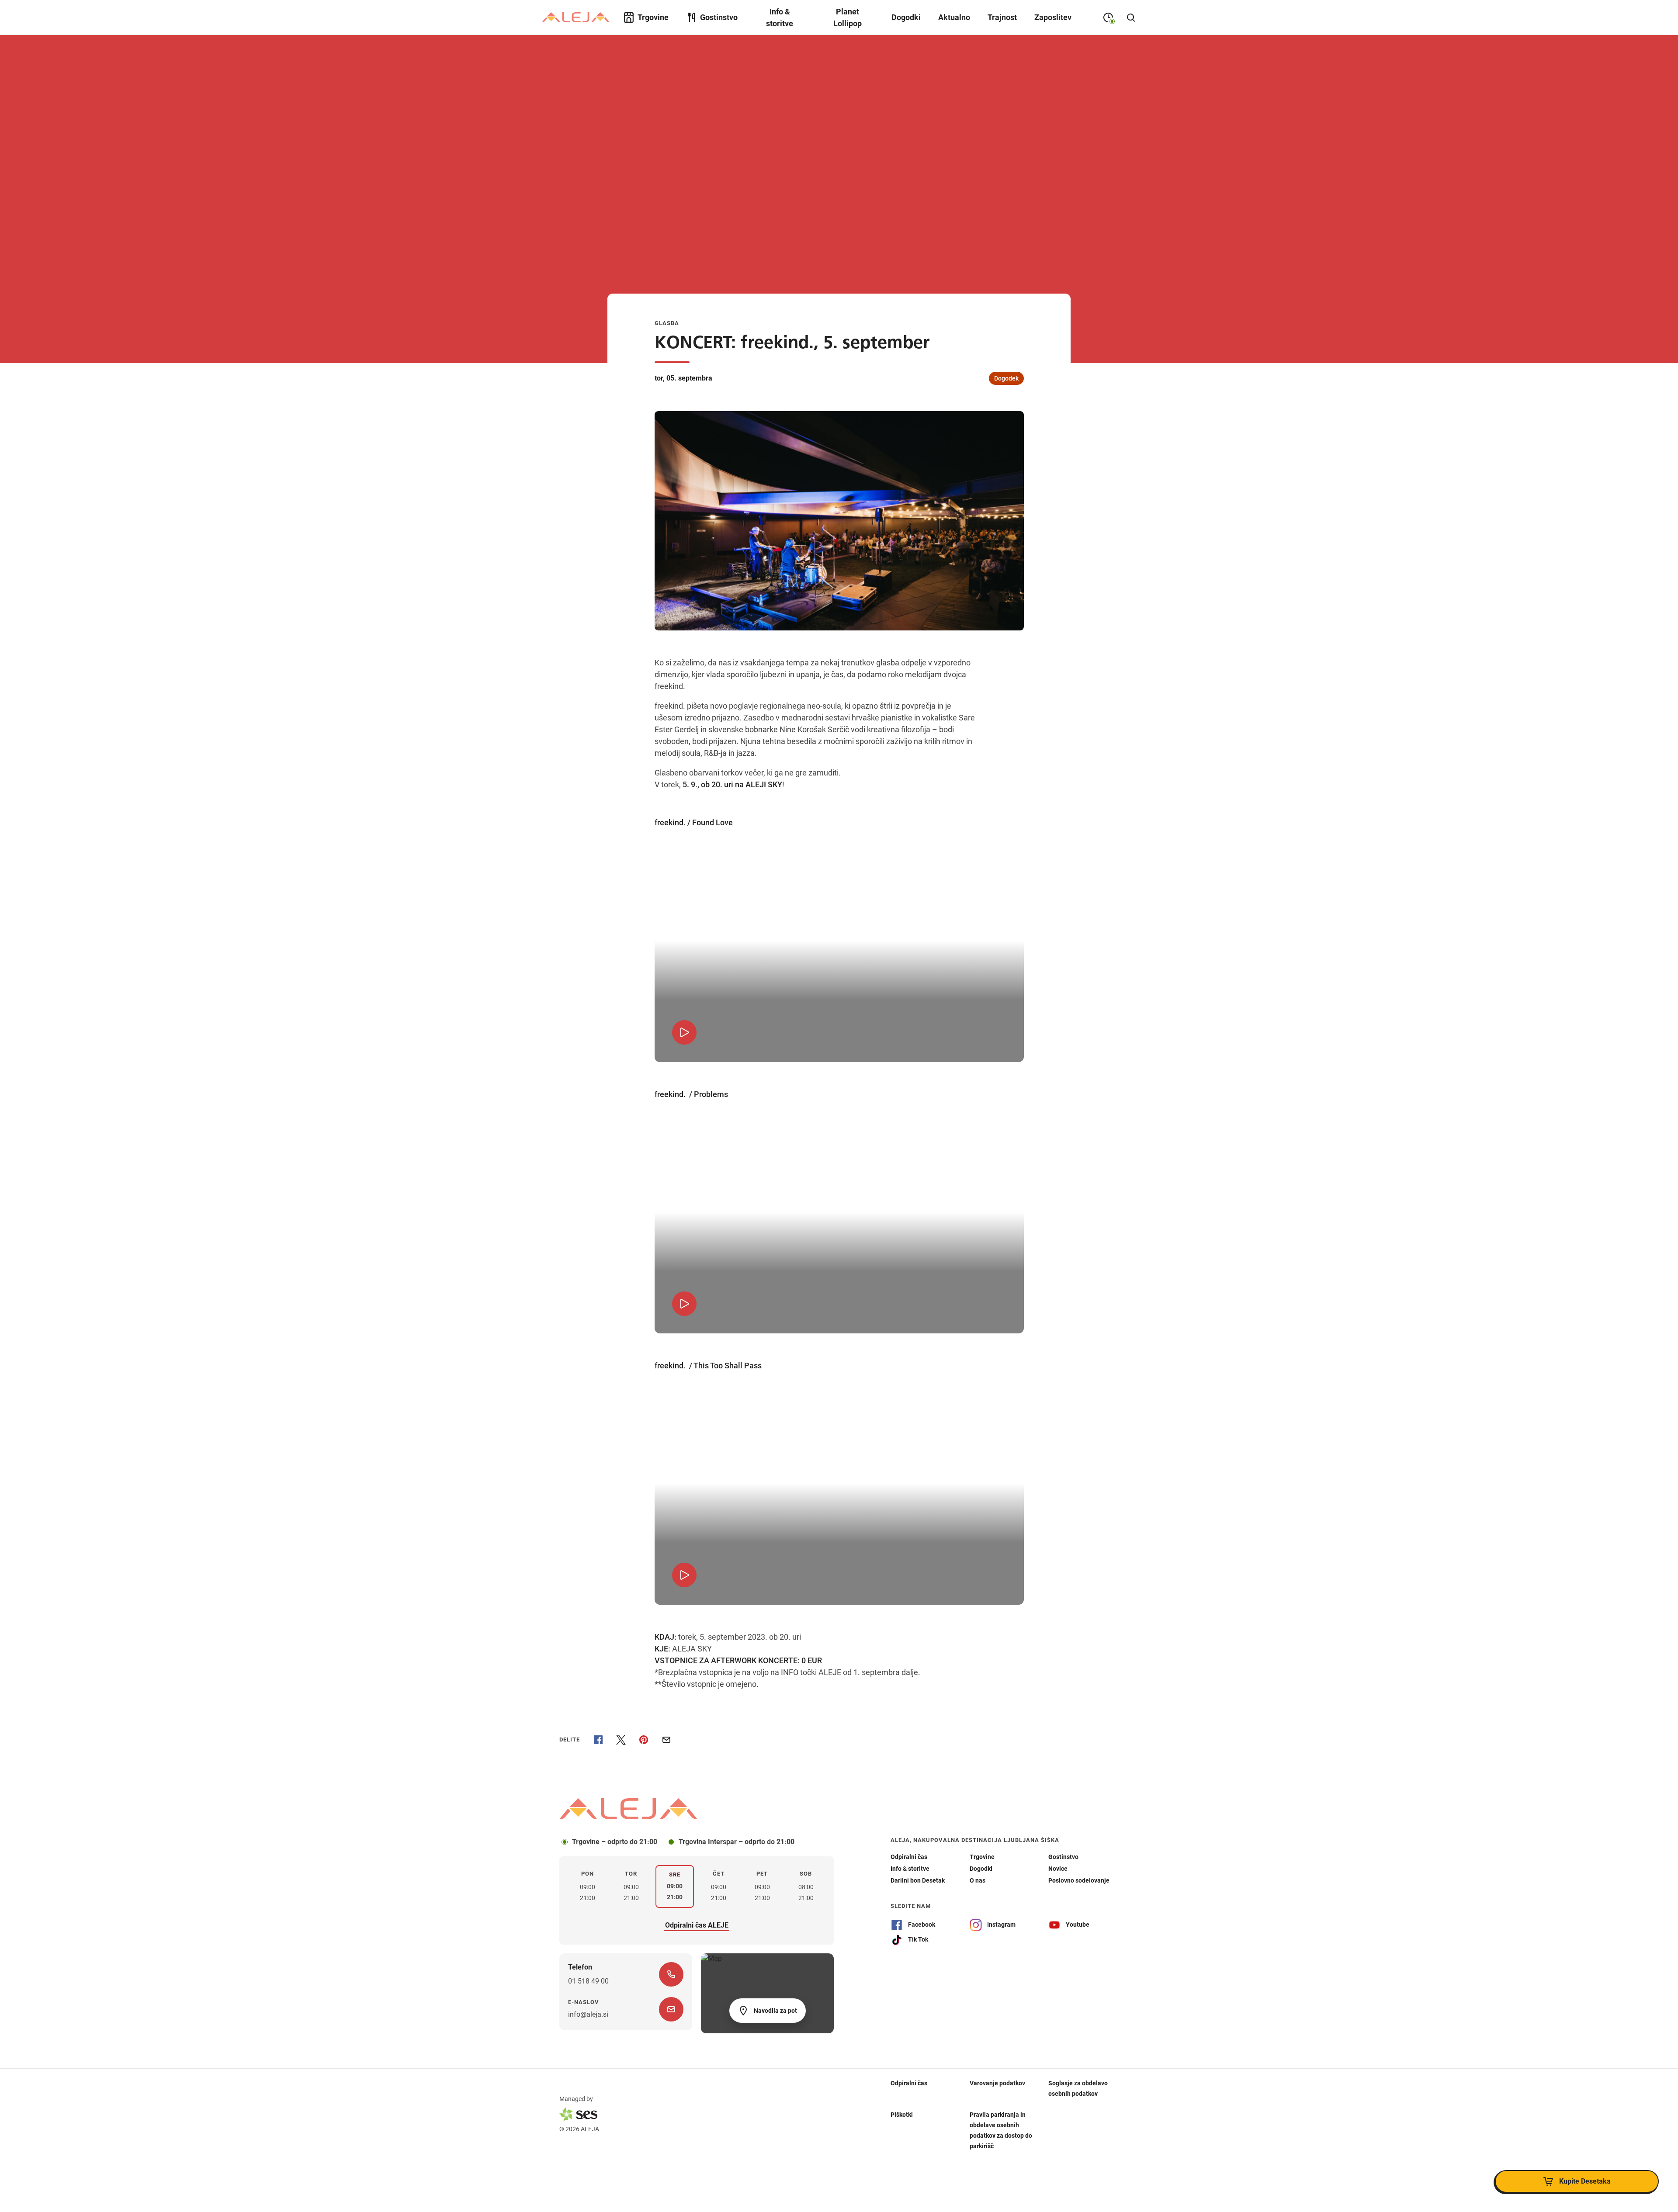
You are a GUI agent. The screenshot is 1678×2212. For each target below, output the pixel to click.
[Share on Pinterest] (644, 1740)
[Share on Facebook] (598, 1740)
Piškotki (902, 2114)
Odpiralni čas (909, 2083)
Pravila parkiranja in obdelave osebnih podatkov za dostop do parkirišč (1001, 2130)
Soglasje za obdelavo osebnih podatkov (1078, 2088)
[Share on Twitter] (621, 1740)
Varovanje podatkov (997, 2083)
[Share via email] (666, 1740)
